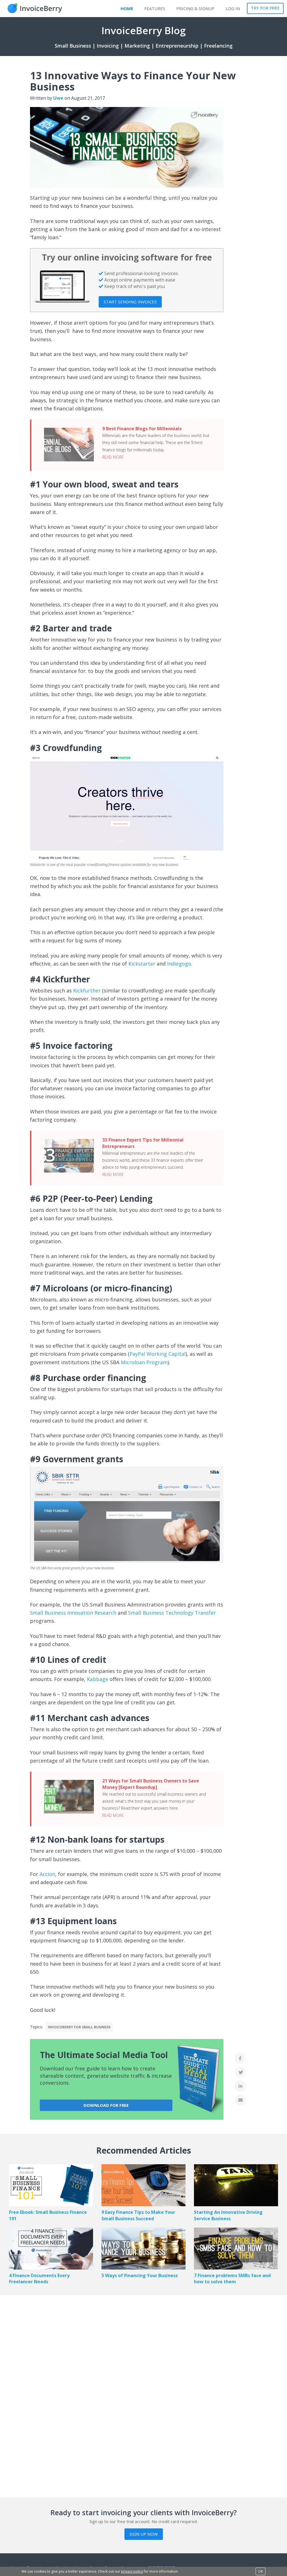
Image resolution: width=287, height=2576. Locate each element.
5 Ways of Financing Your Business (140, 2275)
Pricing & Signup (195, 8)
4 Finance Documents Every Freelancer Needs (39, 2279)
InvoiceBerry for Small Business (79, 2027)
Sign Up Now (144, 2534)
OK (261, 2571)
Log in (233, 8)
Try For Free (265, 8)
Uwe (58, 98)
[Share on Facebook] (240, 2058)
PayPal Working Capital (158, 1354)
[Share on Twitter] (240, 2072)
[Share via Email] (240, 2100)
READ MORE (113, 457)
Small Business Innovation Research (73, 1613)
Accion (47, 1874)
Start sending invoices (130, 302)
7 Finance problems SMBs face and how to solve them (232, 2279)
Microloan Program (144, 1362)
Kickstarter (143, 964)
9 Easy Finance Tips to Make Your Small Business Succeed (138, 2215)
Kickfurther (87, 991)
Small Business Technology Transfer (172, 1613)
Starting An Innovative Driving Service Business (228, 2215)
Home (127, 8)
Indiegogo (179, 964)
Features (155, 8)
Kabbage (98, 1679)
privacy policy (132, 2571)
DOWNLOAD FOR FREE (106, 2105)
